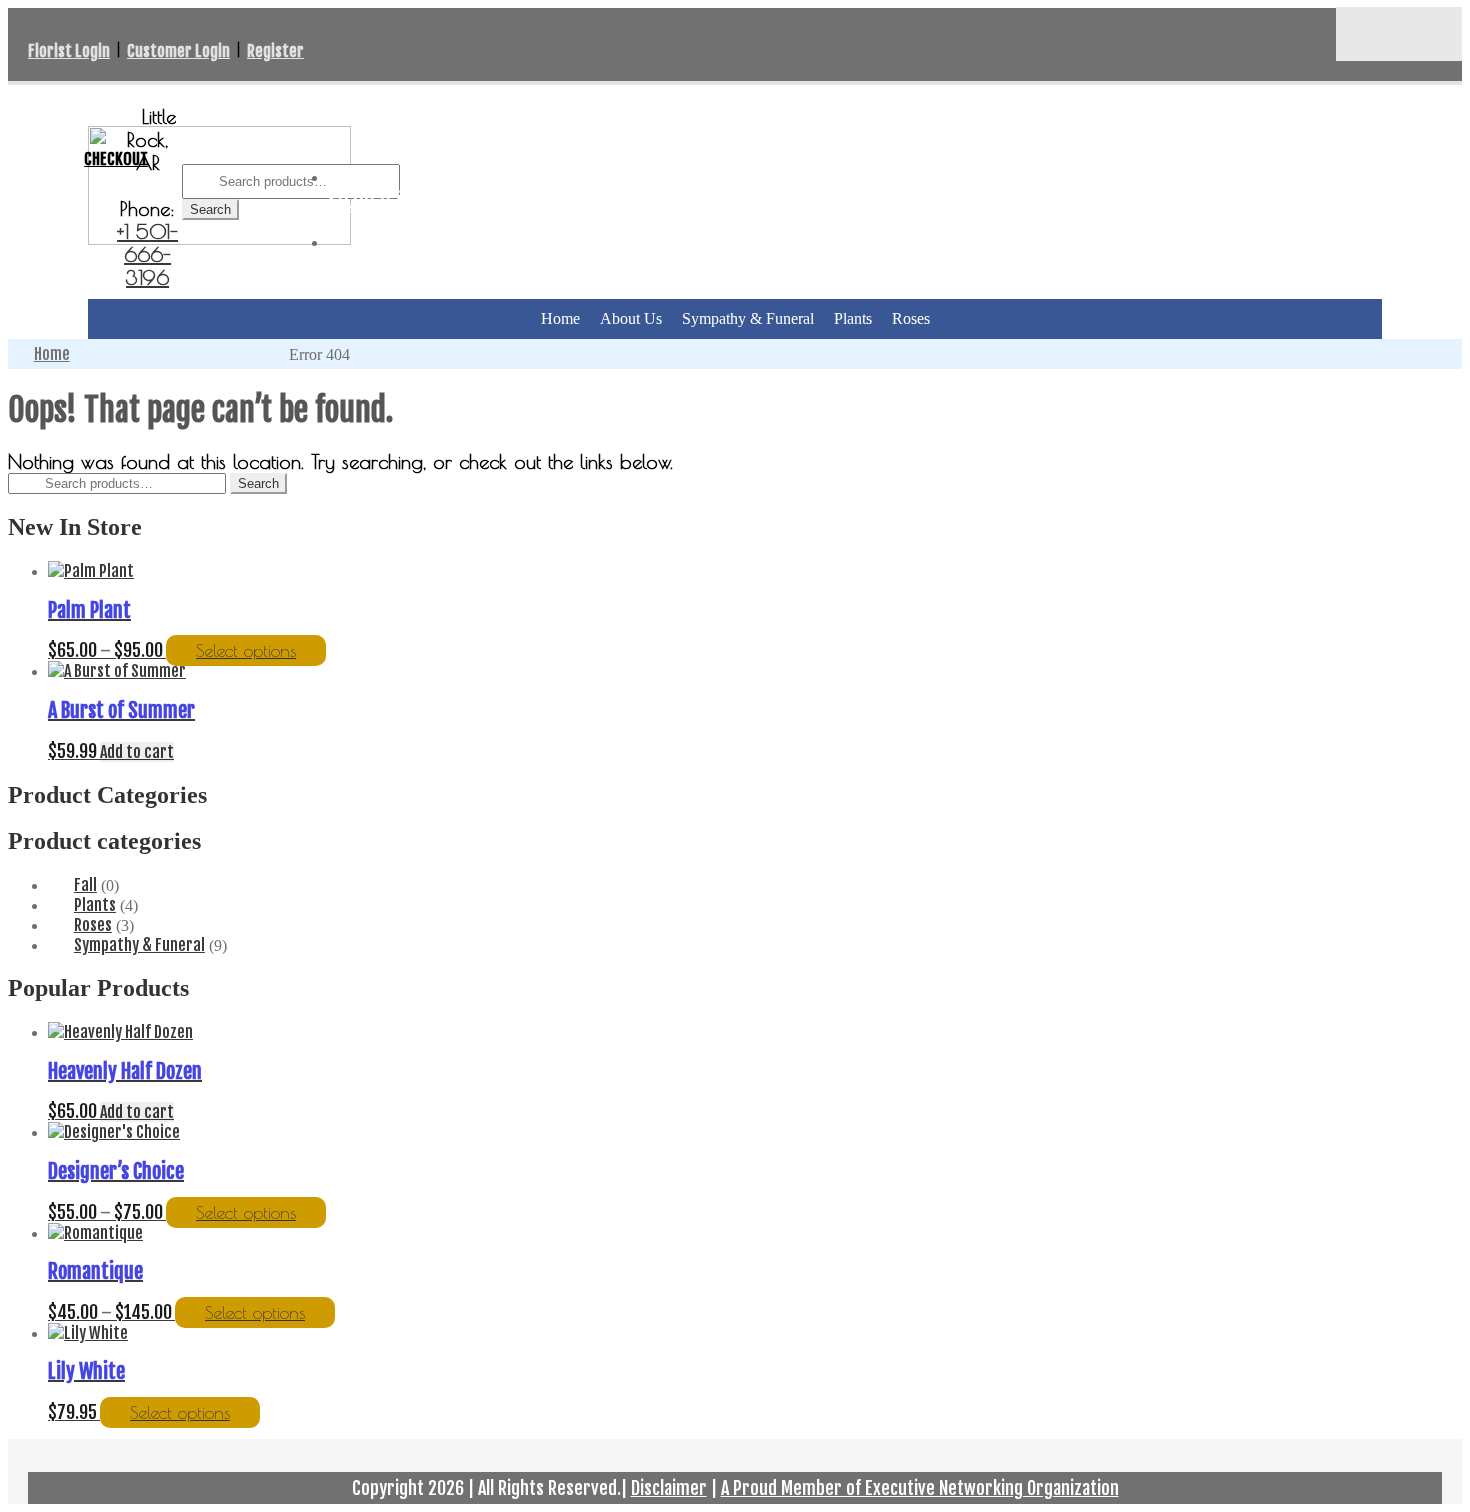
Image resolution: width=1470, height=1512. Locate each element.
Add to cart (137, 752)
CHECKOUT (116, 159)
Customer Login (178, 51)
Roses (911, 318)
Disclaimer (669, 1488)
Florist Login (69, 51)
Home (560, 318)
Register (275, 51)
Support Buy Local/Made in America (317, 98)
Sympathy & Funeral (748, 318)
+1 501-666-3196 (147, 254)
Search (210, 209)
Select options (246, 650)
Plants (853, 318)
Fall (85, 885)
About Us (631, 318)
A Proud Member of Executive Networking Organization (920, 1488)
